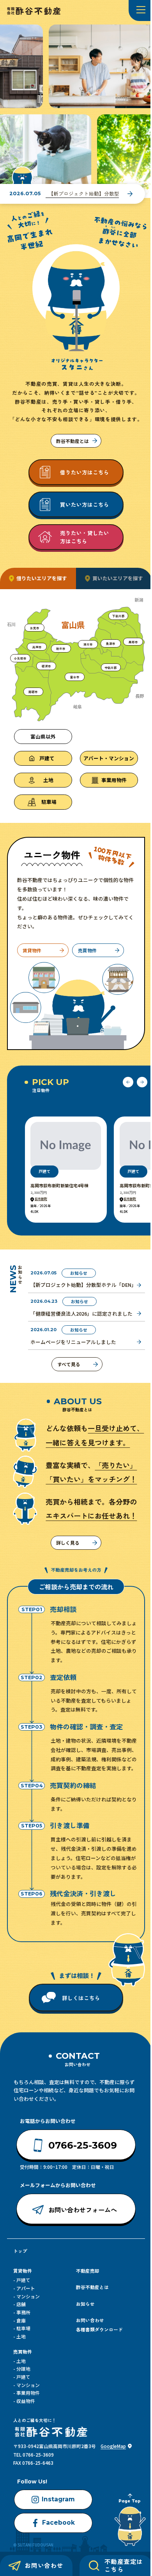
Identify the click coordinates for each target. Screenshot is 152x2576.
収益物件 (26, 2401)
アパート (26, 2288)
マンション (28, 2296)
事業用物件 (28, 2393)
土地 (21, 2336)
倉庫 (21, 2320)
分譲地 (23, 2369)
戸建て (23, 2280)
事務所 (23, 2312)
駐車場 (23, 2328)
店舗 (21, 2304)
